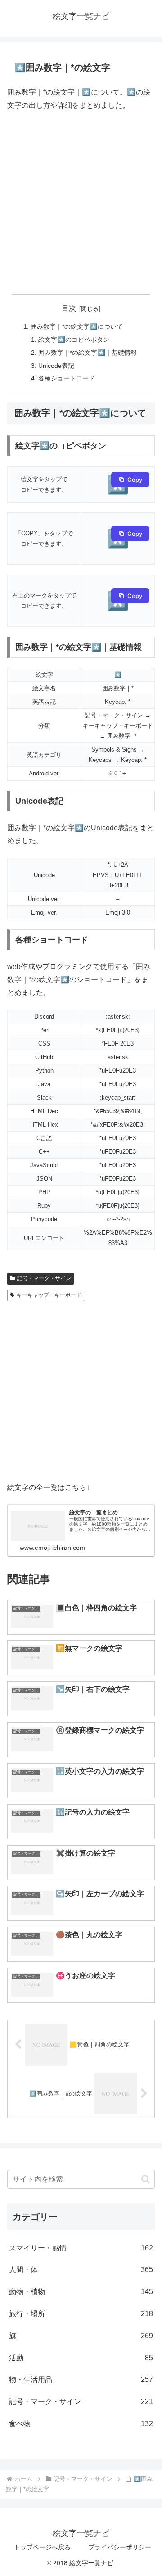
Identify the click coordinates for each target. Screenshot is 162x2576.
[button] (146, 2179)
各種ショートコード (67, 378)
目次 (69, 308)
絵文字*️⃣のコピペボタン (74, 340)
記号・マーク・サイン (44, 1278)
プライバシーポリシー (120, 2547)
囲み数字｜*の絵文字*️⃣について (77, 326)
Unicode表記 (56, 366)
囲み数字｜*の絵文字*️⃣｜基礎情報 (88, 353)
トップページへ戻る (42, 2547)
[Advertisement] (81, 203)
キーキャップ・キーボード (49, 1295)
